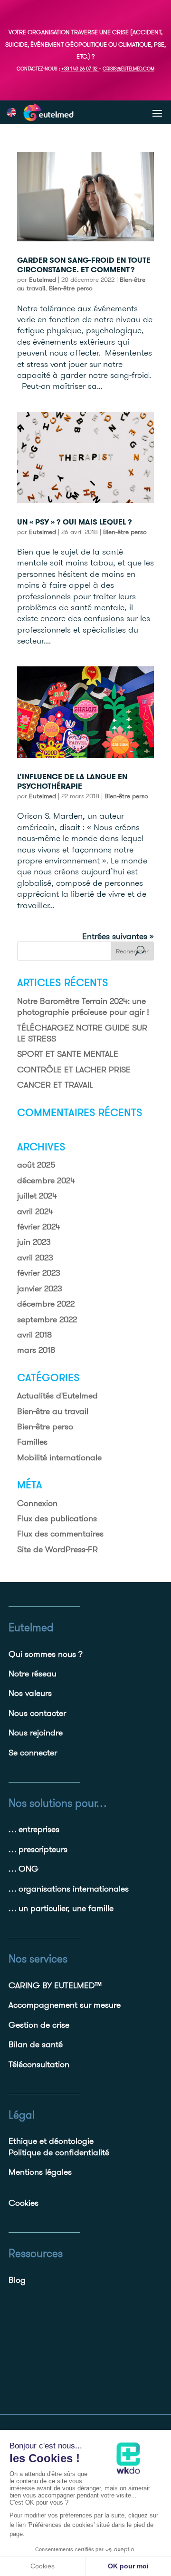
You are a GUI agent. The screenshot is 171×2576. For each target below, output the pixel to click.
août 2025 (36, 1164)
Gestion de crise (39, 2025)
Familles (32, 1442)
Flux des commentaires (60, 1533)
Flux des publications (57, 1518)
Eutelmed (43, 279)
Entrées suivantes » (118, 936)
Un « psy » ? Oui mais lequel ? (75, 522)
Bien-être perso (71, 288)
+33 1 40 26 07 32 (79, 69)
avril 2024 (35, 1211)
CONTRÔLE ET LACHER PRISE (74, 1069)
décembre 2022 (46, 1303)
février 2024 (39, 1226)
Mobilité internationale (59, 1457)
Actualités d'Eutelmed (57, 1395)
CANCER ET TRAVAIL (55, 1085)
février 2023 (39, 1273)
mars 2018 (36, 1350)
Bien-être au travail (53, 1411)
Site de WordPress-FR (57, 1549)
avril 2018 (34, 1334)
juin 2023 (34, 1242)
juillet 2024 (37, 1195)
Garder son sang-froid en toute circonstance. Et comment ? (84, 265)
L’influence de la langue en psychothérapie (72, 782)
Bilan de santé (36, 2044)
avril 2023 (35, 1257)
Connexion (37, 1503)
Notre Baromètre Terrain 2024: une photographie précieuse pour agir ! (83, 1006)
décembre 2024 (46, 1180)
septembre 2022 (47, 1319)
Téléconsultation (39, 2064)
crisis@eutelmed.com (128, 69)
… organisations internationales (69, 1888)
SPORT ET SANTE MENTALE (68, 1054)
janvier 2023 (40, 1288)
